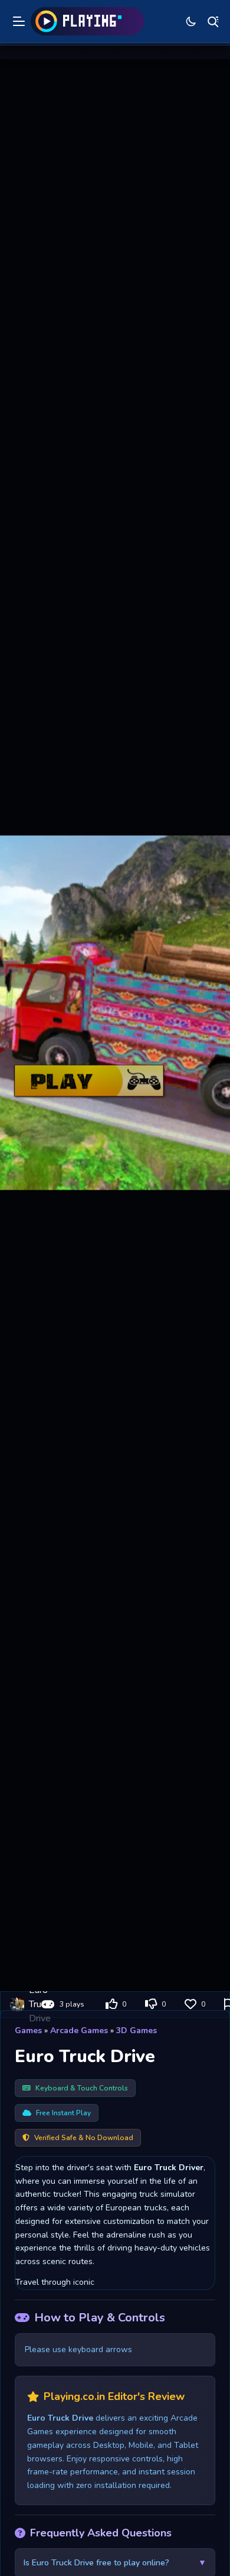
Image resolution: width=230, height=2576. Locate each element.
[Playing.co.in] (87, 21)
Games (28, 2030)
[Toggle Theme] (191, 21)
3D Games (137, 2030)
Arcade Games (79, 2030)
